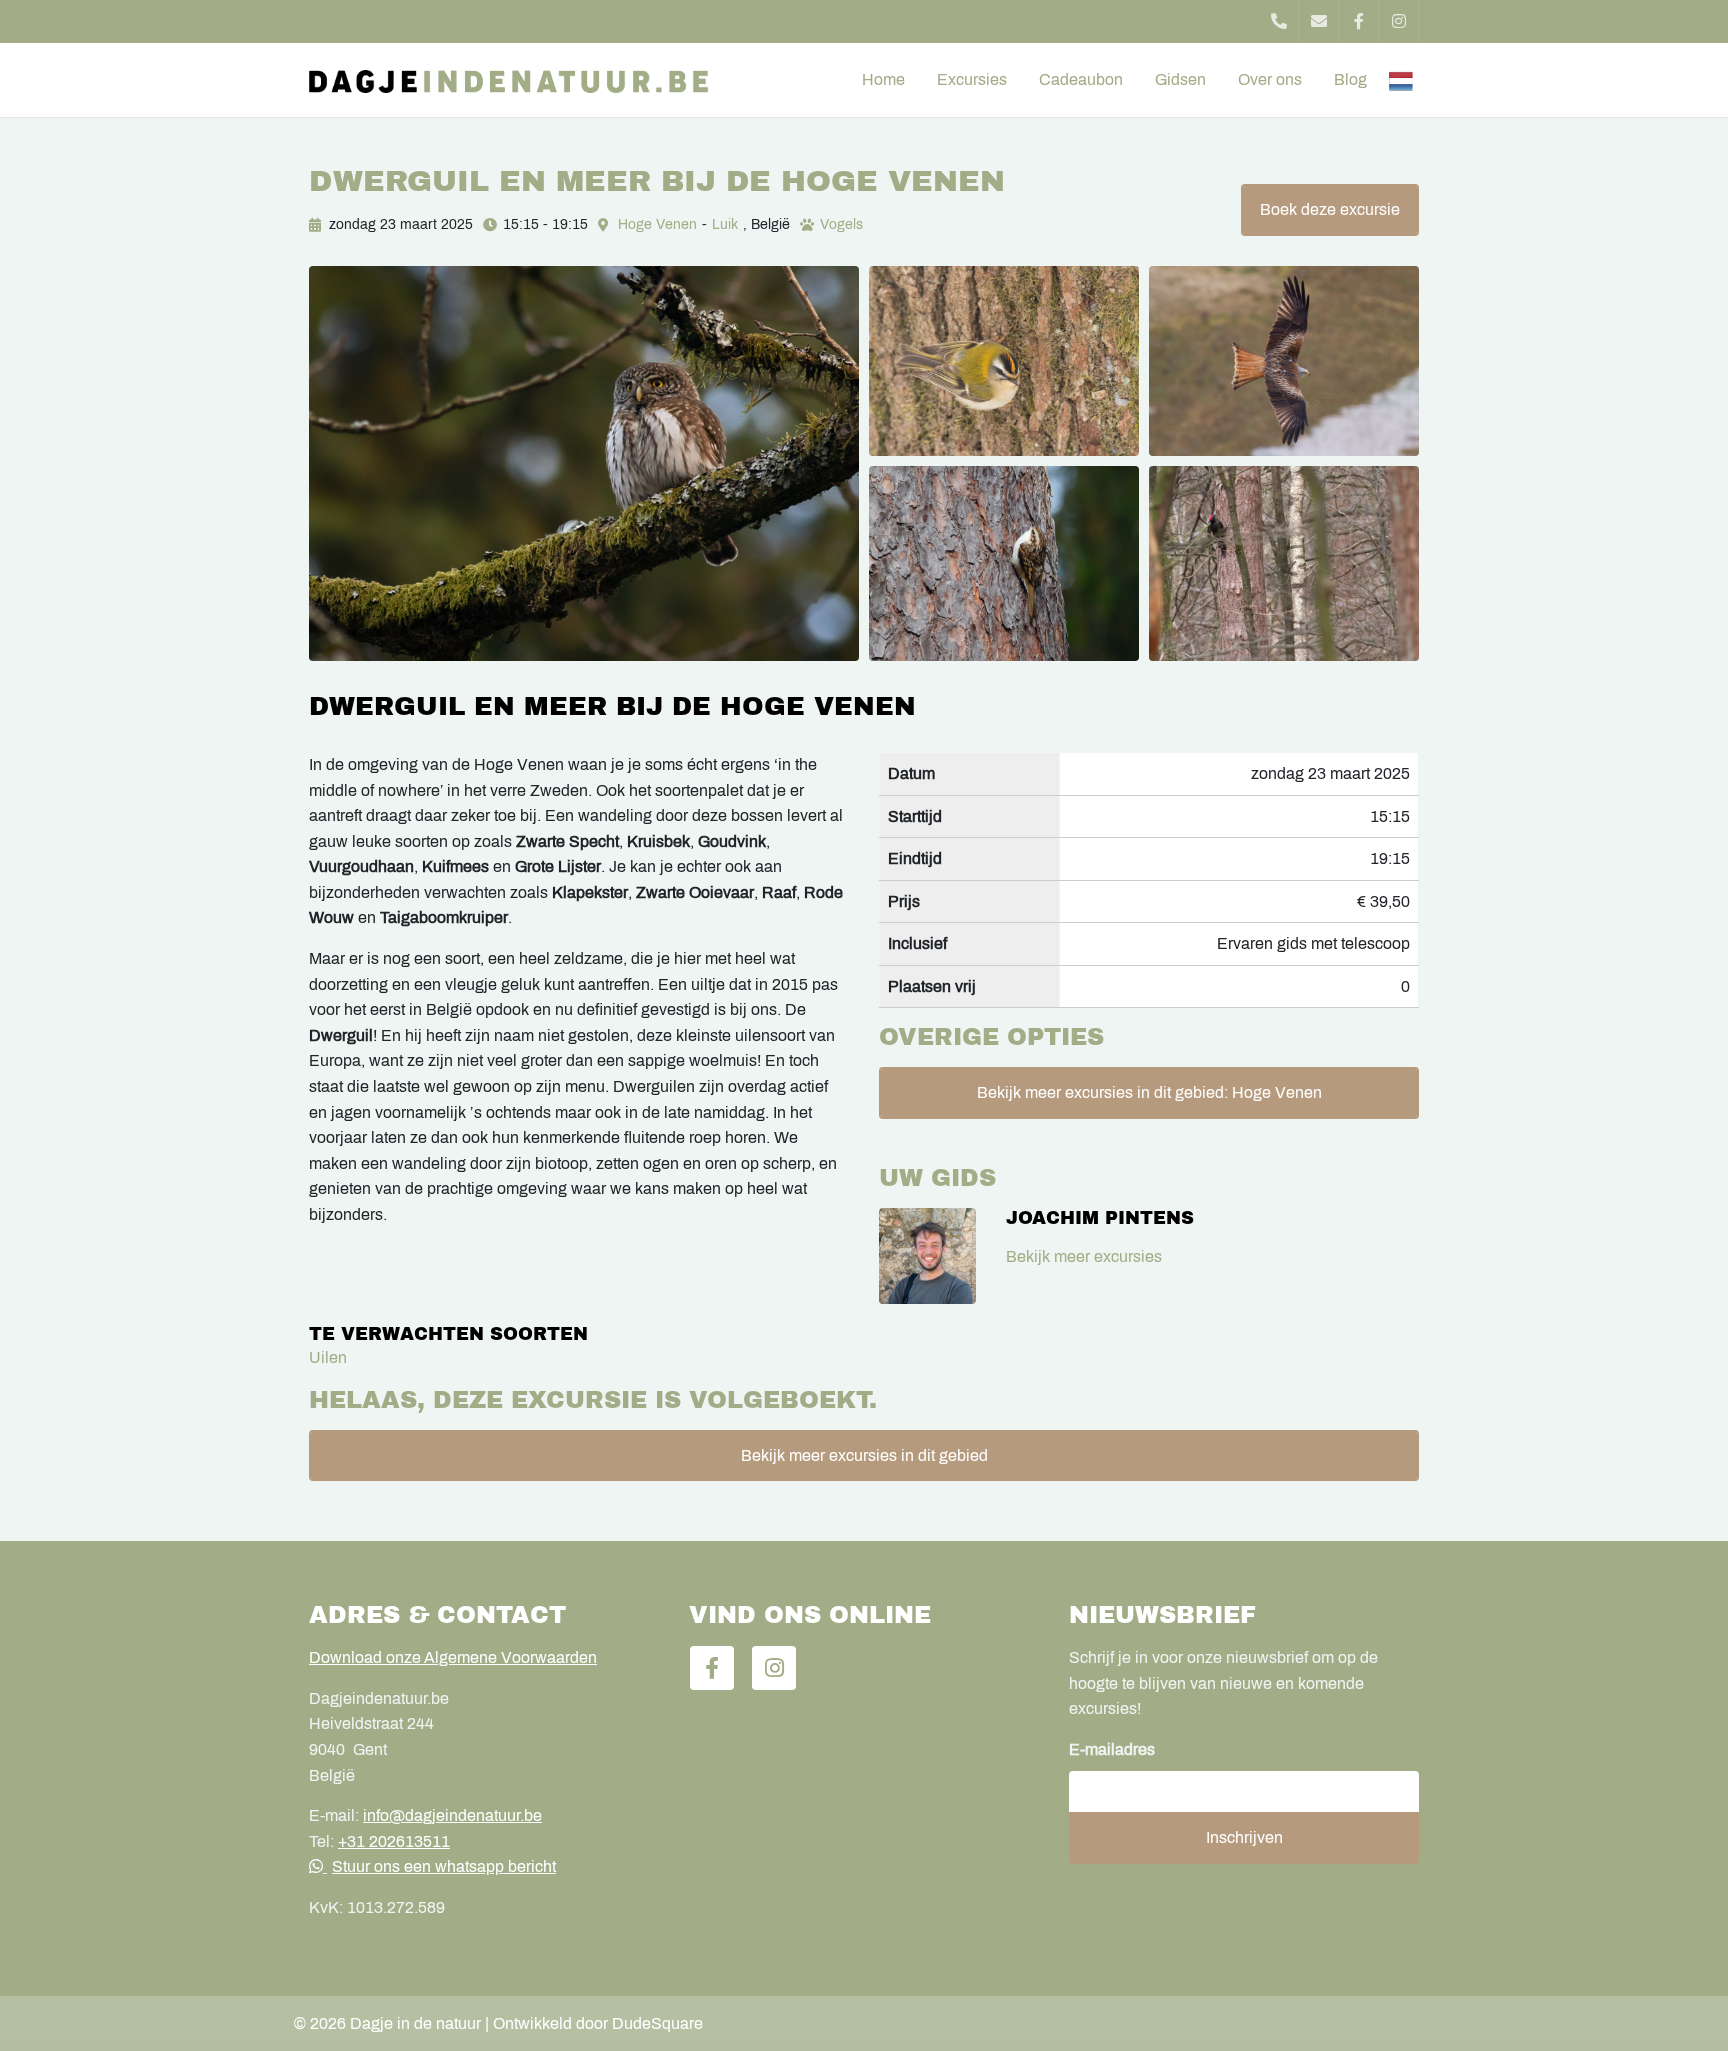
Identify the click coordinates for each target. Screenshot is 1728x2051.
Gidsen (1180, 79)
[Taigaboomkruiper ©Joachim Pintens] (1004, 563)
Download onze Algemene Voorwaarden (453, 1657)
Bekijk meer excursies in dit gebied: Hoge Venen (1149, 1092)
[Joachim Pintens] (927, 1256)
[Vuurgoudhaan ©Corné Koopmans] (1004, 361)
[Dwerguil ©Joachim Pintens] (584, 463)
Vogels (841, 224)
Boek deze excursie (1330, 209)
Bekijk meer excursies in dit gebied (864, 1455)
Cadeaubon (1081, 79)
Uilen (328, 1357)
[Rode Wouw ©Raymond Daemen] (1284, 361)
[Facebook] (1359, 21)
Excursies (972, 79)
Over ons (1270, 79)
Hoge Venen (657, 224)
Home (883, 79)
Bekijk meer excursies (1084, 1256)
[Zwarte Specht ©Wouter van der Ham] (1284, 563)
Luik (725, 224)
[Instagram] (1399, 21)
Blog (1350, 79)
